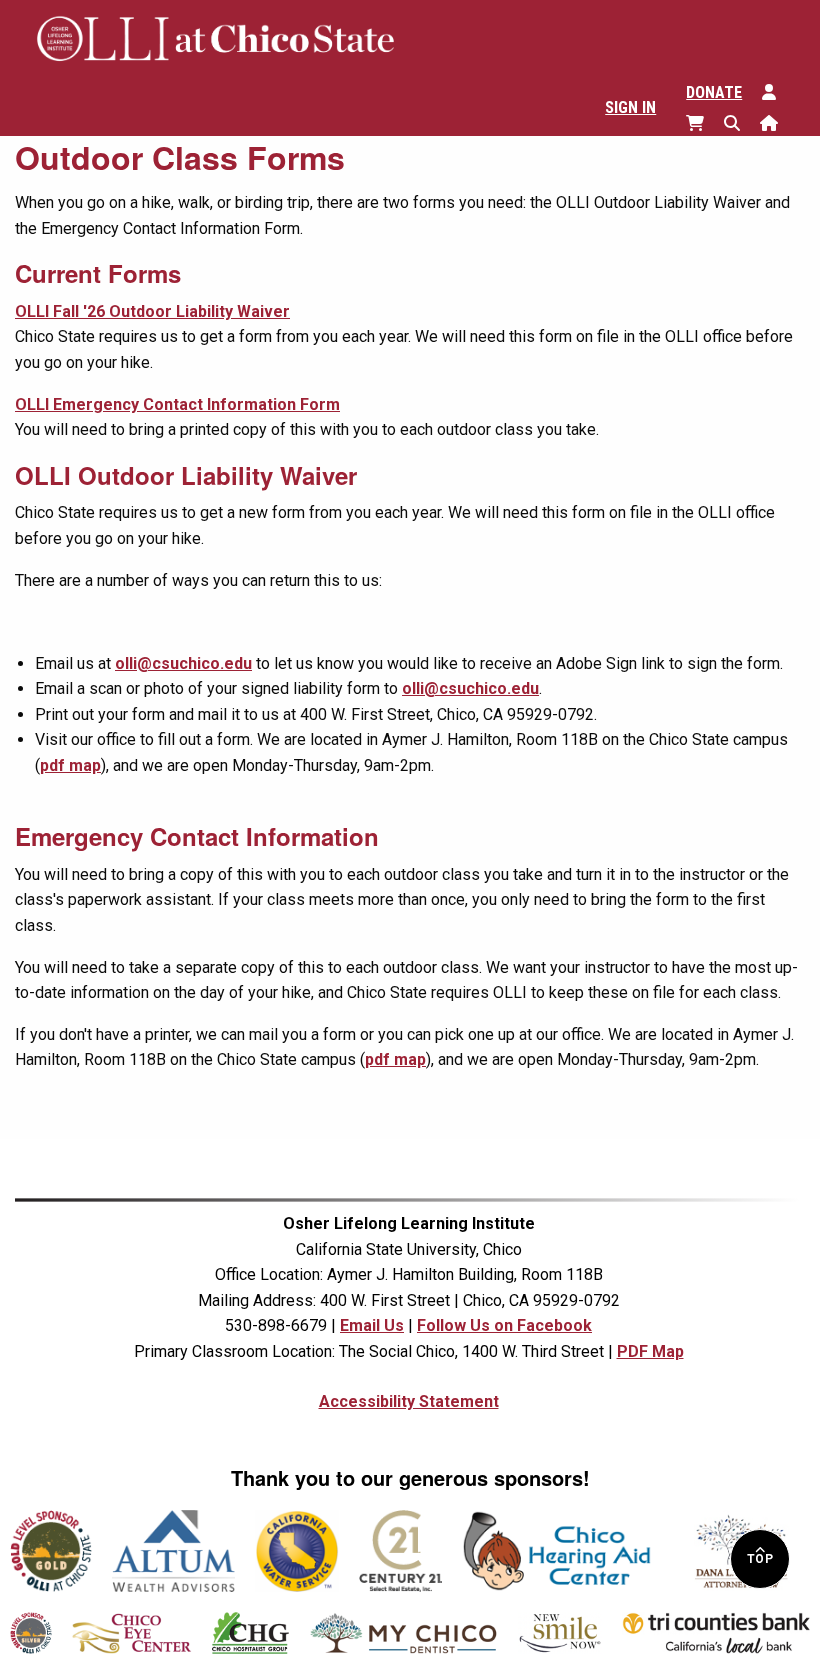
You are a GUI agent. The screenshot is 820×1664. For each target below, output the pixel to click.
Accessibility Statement (409, 1401)
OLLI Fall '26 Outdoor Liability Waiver (152, 311)
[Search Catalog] (742, 121)
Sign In (630, 107)
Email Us (372, 1325)
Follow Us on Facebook (504, 1325)
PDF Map (650, 1351)
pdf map (70, 765)
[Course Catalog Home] (779, 121)
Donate (714, 92)
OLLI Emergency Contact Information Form (177, 404)
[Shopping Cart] (705, 121)
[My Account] (779, 90)
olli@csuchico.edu (183, 663)
